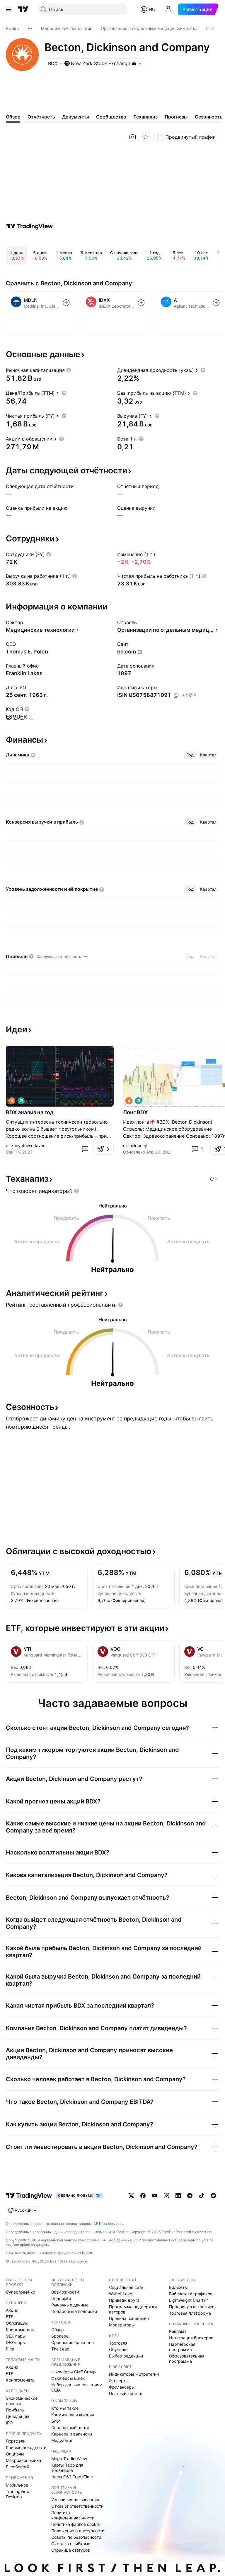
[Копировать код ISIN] (176, 695)
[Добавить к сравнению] (66, 303)
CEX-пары (16, 2336)
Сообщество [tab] (111, 117)
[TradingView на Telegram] (190, 2196)
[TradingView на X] (131, 2196)
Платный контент (126, 2393)
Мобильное (17, 2485)
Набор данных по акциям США (77, 2387)
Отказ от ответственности (77, 2506)
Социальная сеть (126, 2287)
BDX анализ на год (30, 1112)
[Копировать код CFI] (32, 717)
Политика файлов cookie (75, 2524)
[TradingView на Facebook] (143, 2196)
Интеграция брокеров (191, 2338)
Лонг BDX (135, 1112)
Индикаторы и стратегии (134, 2374)
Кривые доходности (26, 2447)
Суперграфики (21, 2292)
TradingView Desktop (18, 2494)
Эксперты (119, 2381)
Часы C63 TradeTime (72, 2477)
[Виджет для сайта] (145, 137)
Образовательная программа (187, 2359)
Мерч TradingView (69, 2459)
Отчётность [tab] (41, 117)
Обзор (58, 2329)
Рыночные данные (70, 2305)
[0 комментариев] (85, 1149)
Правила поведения (129, 2318)
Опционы (15, 2454)
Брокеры (60, 2336)
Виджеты (178, 2287)
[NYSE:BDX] (12, 1101)
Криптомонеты (21, 2329)
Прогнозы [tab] (176, 117)
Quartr (87, 2253)
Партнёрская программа (182, 2347)
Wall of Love (121, 2294)
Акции (12, 2310)
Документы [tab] (76, 117)
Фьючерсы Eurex (68, 2378)
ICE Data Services (107, 2224)
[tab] (190, 755)
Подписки (61, 2298)
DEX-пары (16, 2342)
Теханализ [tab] (145, 117)
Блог (56, 2421)
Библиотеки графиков (191, 2294)
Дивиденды (18, 2416)
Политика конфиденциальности (73, 2515)
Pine (10, 2349)
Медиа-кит (62, 2440)
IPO (9, 2423)
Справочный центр (70, 2427)
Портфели (16, 2441)
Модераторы (122, 2325)
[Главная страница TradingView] (23, 9)
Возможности (65, 2292)
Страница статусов (71, 2550)
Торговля (118, 2343)
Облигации (17, 2323)
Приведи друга (124, 2300)
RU (152, 9)
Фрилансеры (122, 2387)
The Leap (60, 2349)
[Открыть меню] (8, 9)
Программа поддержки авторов (133, 2309)
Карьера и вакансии (72, 2434)
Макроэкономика (23, 2460)
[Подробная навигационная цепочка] (30, 28)
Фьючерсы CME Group (74, 2372)
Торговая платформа (190, 2313)
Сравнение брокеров (73, 2342)
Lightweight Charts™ (189, 2300)
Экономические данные (22, 2401)
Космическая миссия (73, 2415)
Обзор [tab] (13, 117)
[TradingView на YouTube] (155, 2196)
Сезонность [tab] (209, 117)
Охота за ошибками (71, 2544)
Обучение (119, 2349)
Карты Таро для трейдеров (67, 2468)
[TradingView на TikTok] (202, 2196)
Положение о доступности (78, 2531)
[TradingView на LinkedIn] (178, 2196)
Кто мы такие (65, 2408)
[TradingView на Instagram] (166, 2196)
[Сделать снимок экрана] (133, 137)
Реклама (178, 2331)
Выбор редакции (126, 2356)
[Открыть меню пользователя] (168, 9)
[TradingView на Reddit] (213, 2196)
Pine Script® (18, 2467)
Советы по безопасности (76, 2537)
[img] (134, 63)
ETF (10, 2317)
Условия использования (75, 2500)
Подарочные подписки (74, 2311)
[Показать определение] (69, 370)
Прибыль (15, 2410)
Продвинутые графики (192, 2307)
